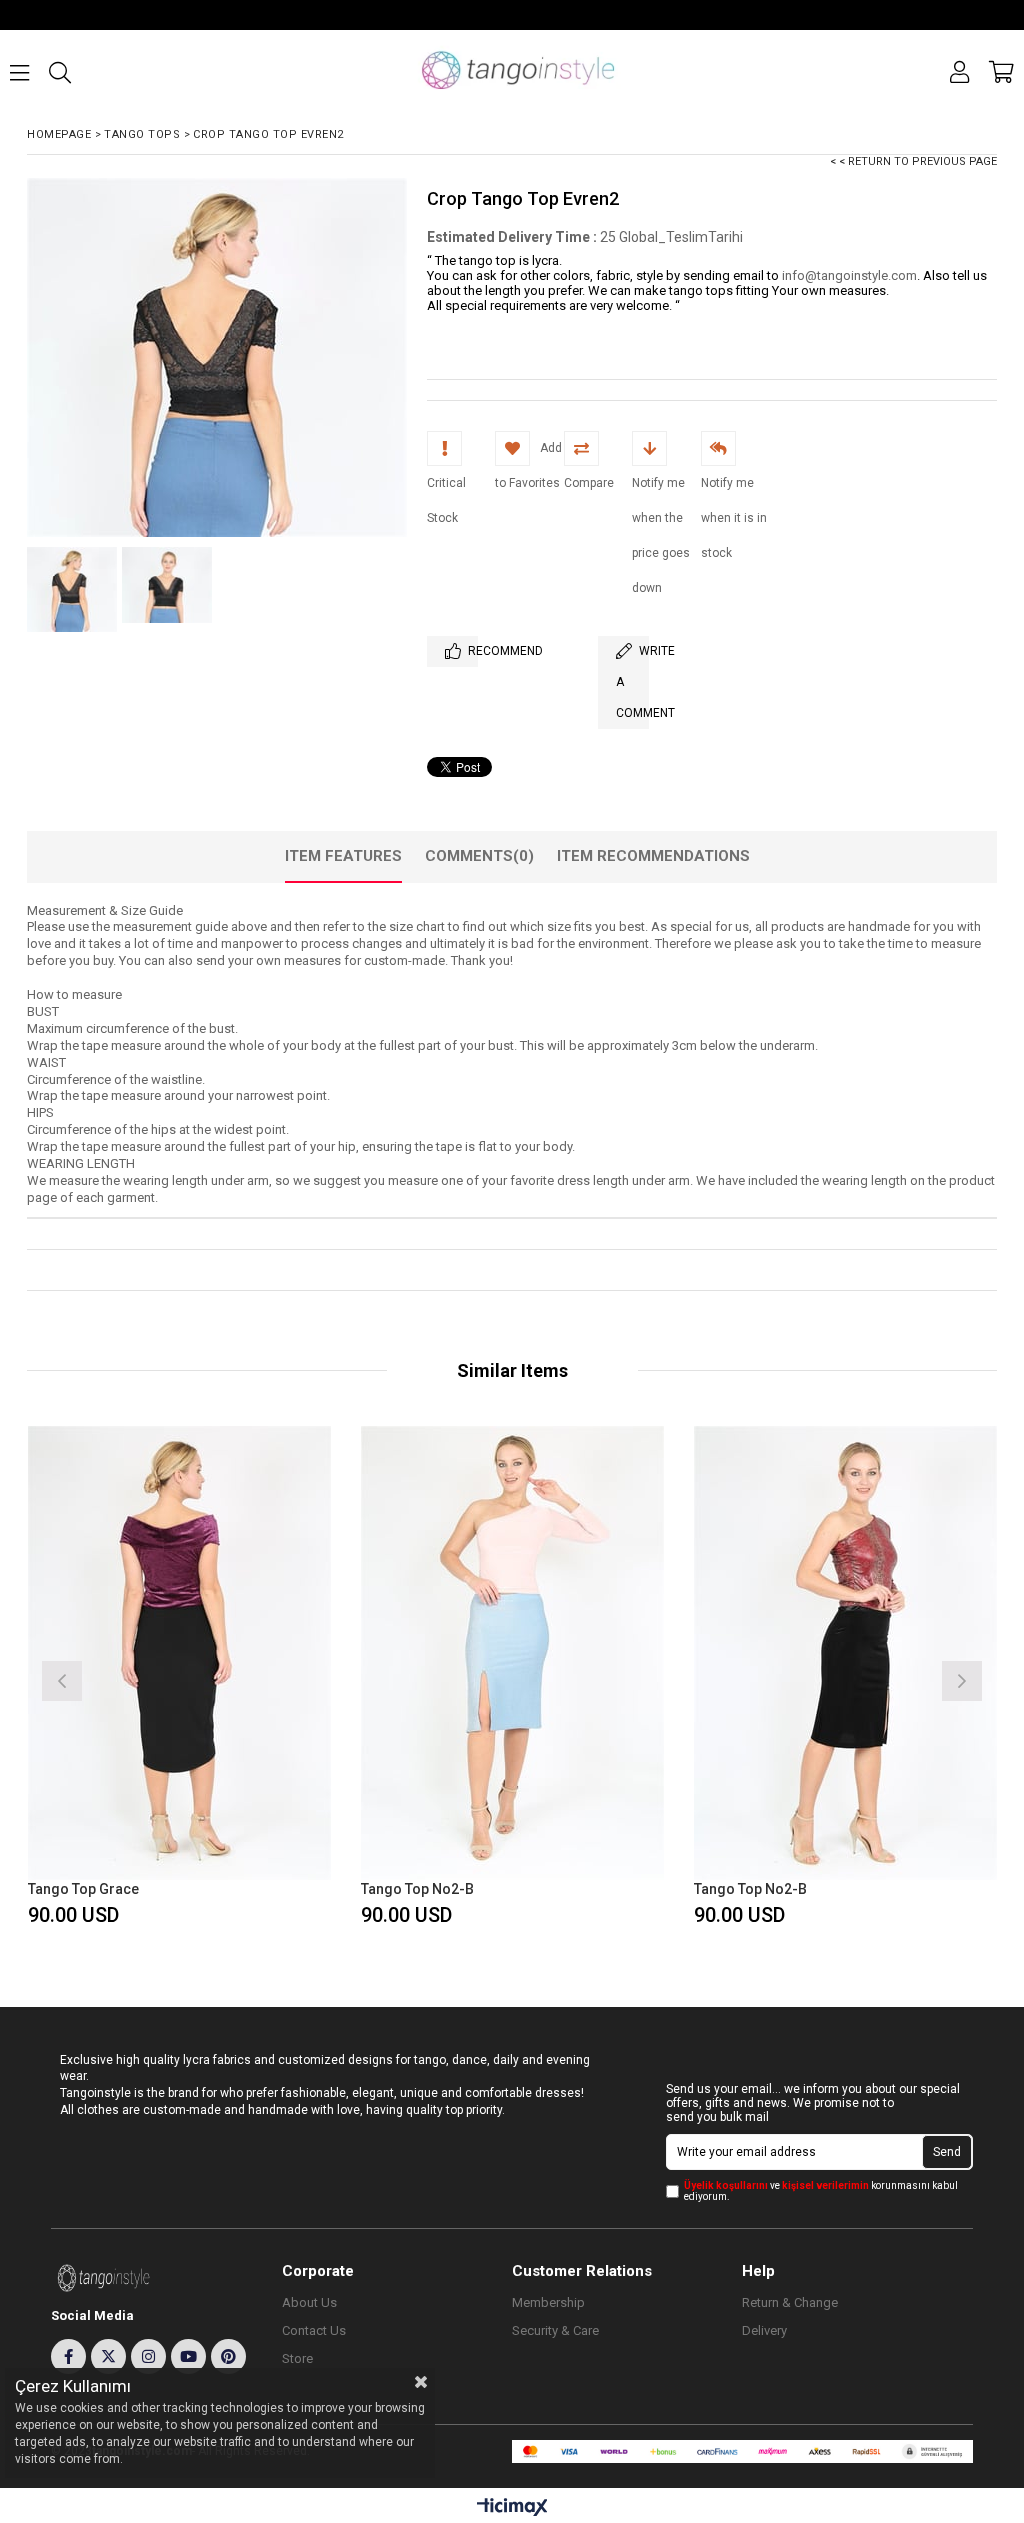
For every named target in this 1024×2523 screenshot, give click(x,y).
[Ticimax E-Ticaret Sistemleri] (512, 2508)
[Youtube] (188, 2356)
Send (947, 2152)
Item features (343, 856)
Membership (548, 2302)
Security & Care (555, 2330)
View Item (252, 1678)
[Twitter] (108, 2356)
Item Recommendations (653, 856)
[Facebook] (68, 2356)
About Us (309, 2302)
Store (297, 2358)
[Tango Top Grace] (179, 1653)
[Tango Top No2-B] (512, 1653)
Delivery (764, 2330)
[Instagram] (148, 2356)
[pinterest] (228, 2356)
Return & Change (790, 2302)
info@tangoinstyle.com (849, 275)
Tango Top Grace (83, 1889)
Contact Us (314, 2330)
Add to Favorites (179, 1678)
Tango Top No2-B (417, 1889)
